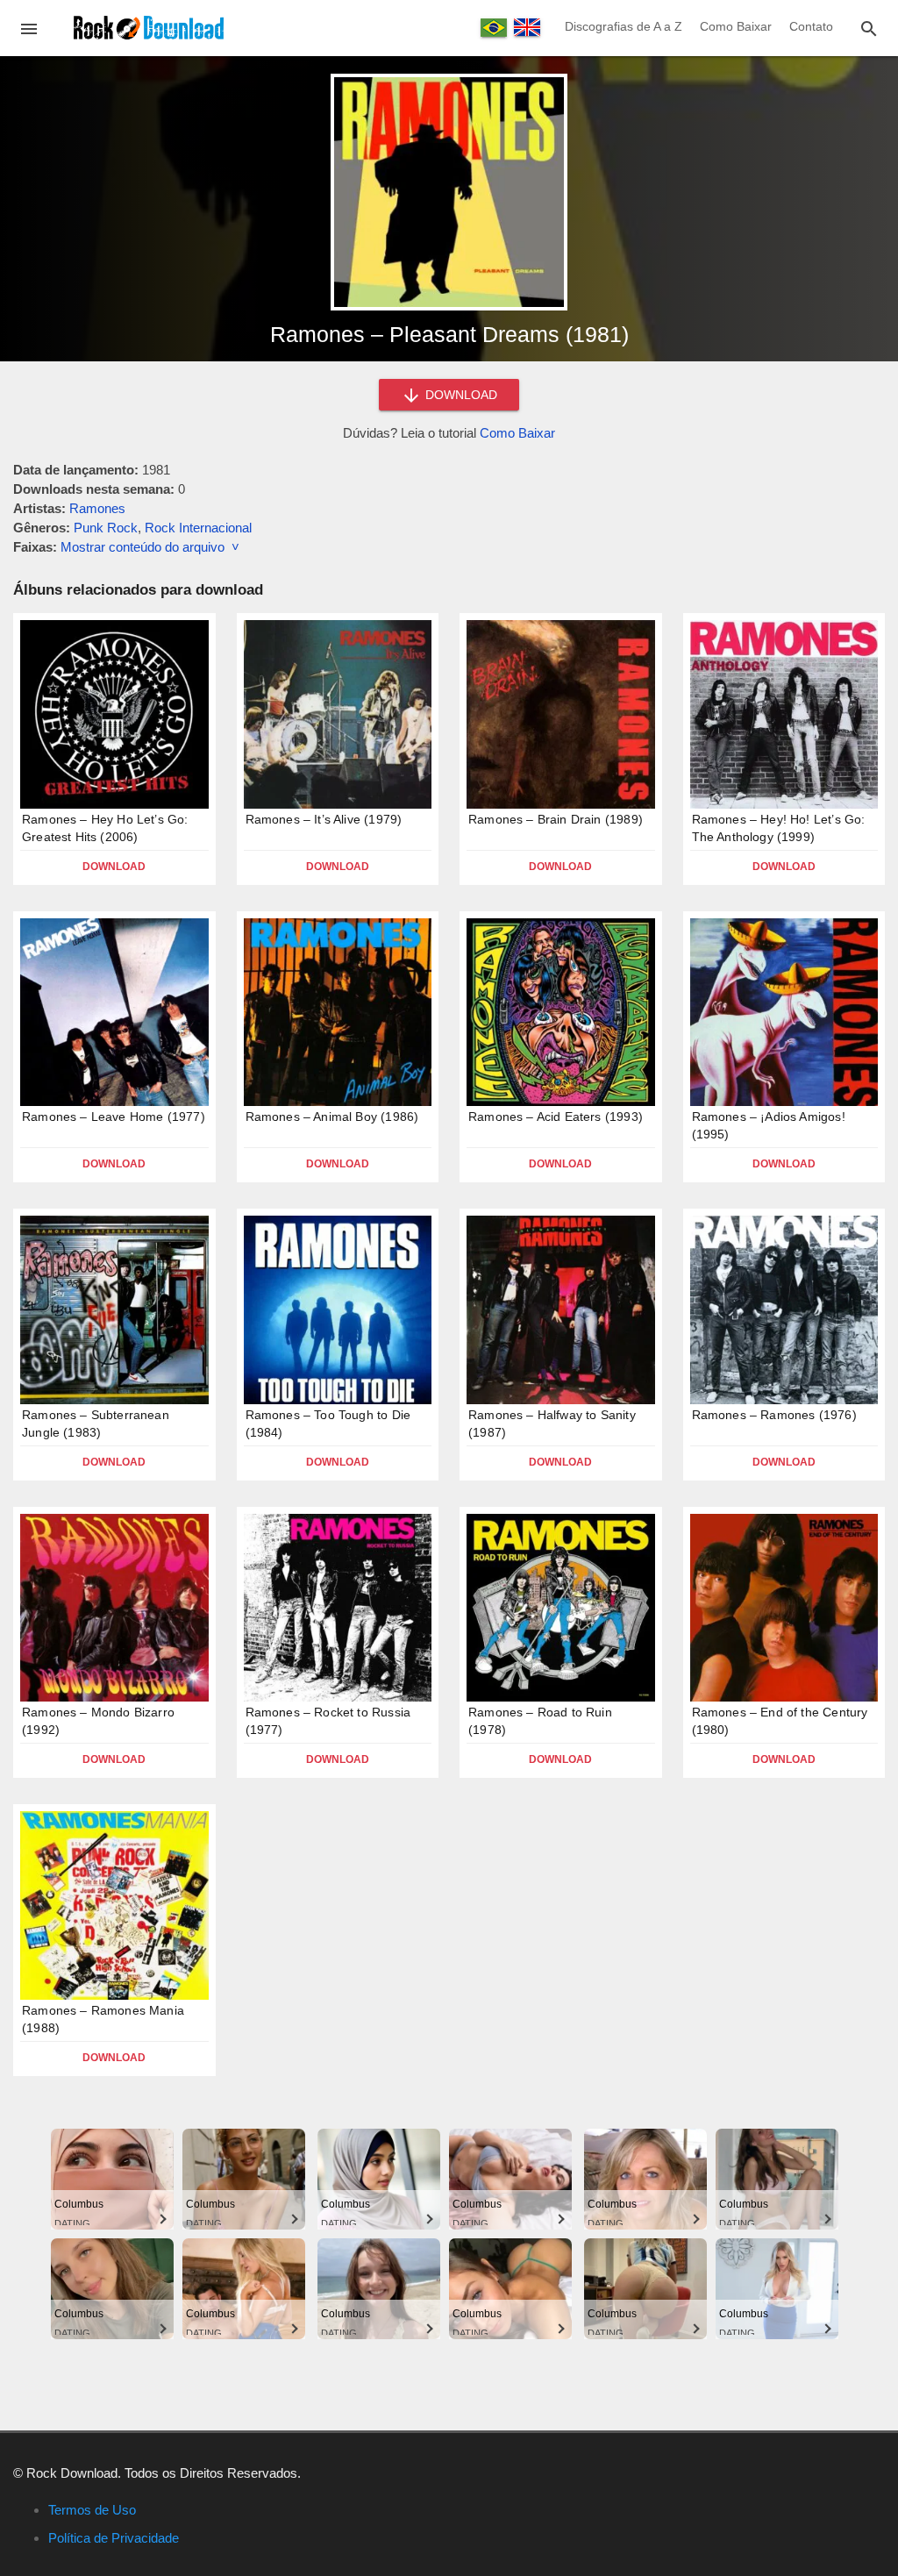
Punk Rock (106, 528)
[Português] (494, 28)
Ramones (97, 508)
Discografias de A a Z (624, 26)
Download (114, 867)
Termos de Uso (92, 2510)
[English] (527, 27)
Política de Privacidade (114, 2538)
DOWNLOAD (460, 395)
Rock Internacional (198, 528)
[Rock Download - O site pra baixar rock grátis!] (149, 27)
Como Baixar (736, 26)
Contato (811, 26)
